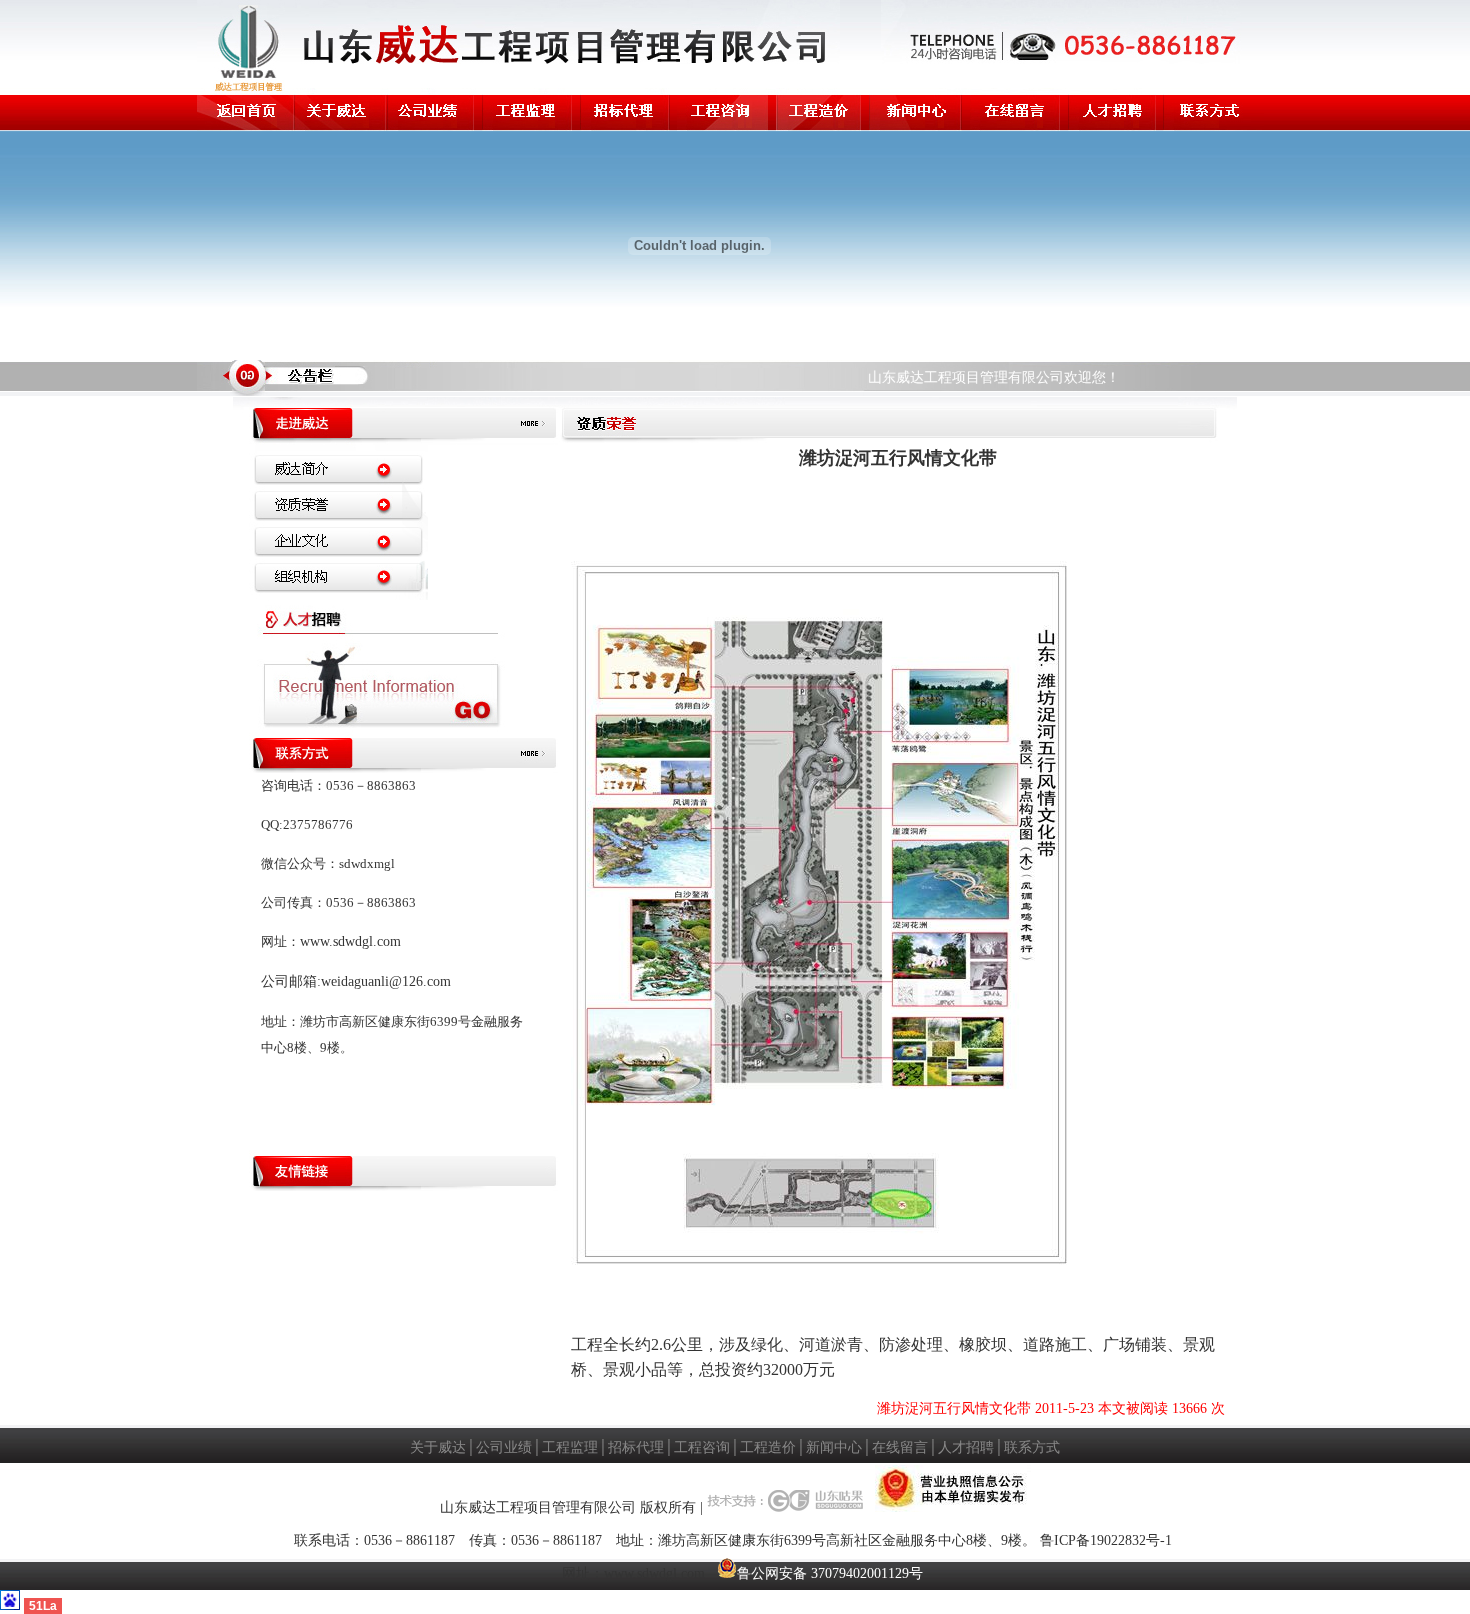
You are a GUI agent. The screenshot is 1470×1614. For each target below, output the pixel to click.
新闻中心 (834, 1447)
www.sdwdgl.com (350, 941)
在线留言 (900, 1447)
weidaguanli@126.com (386, 981)
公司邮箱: (291, 981)
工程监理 (570, 1447)
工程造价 (768, 1447)
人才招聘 (966, 1447)
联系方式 (1032, 1447)
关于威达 (438, 1447)
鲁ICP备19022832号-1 (1106, 1540)
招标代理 (636, 1447)
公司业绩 (504, 1447)
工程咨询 (702, 1447)
